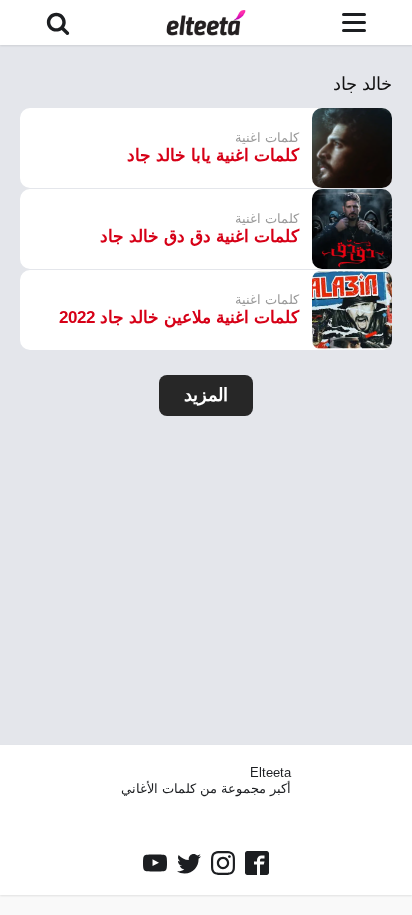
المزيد (206, 395)
